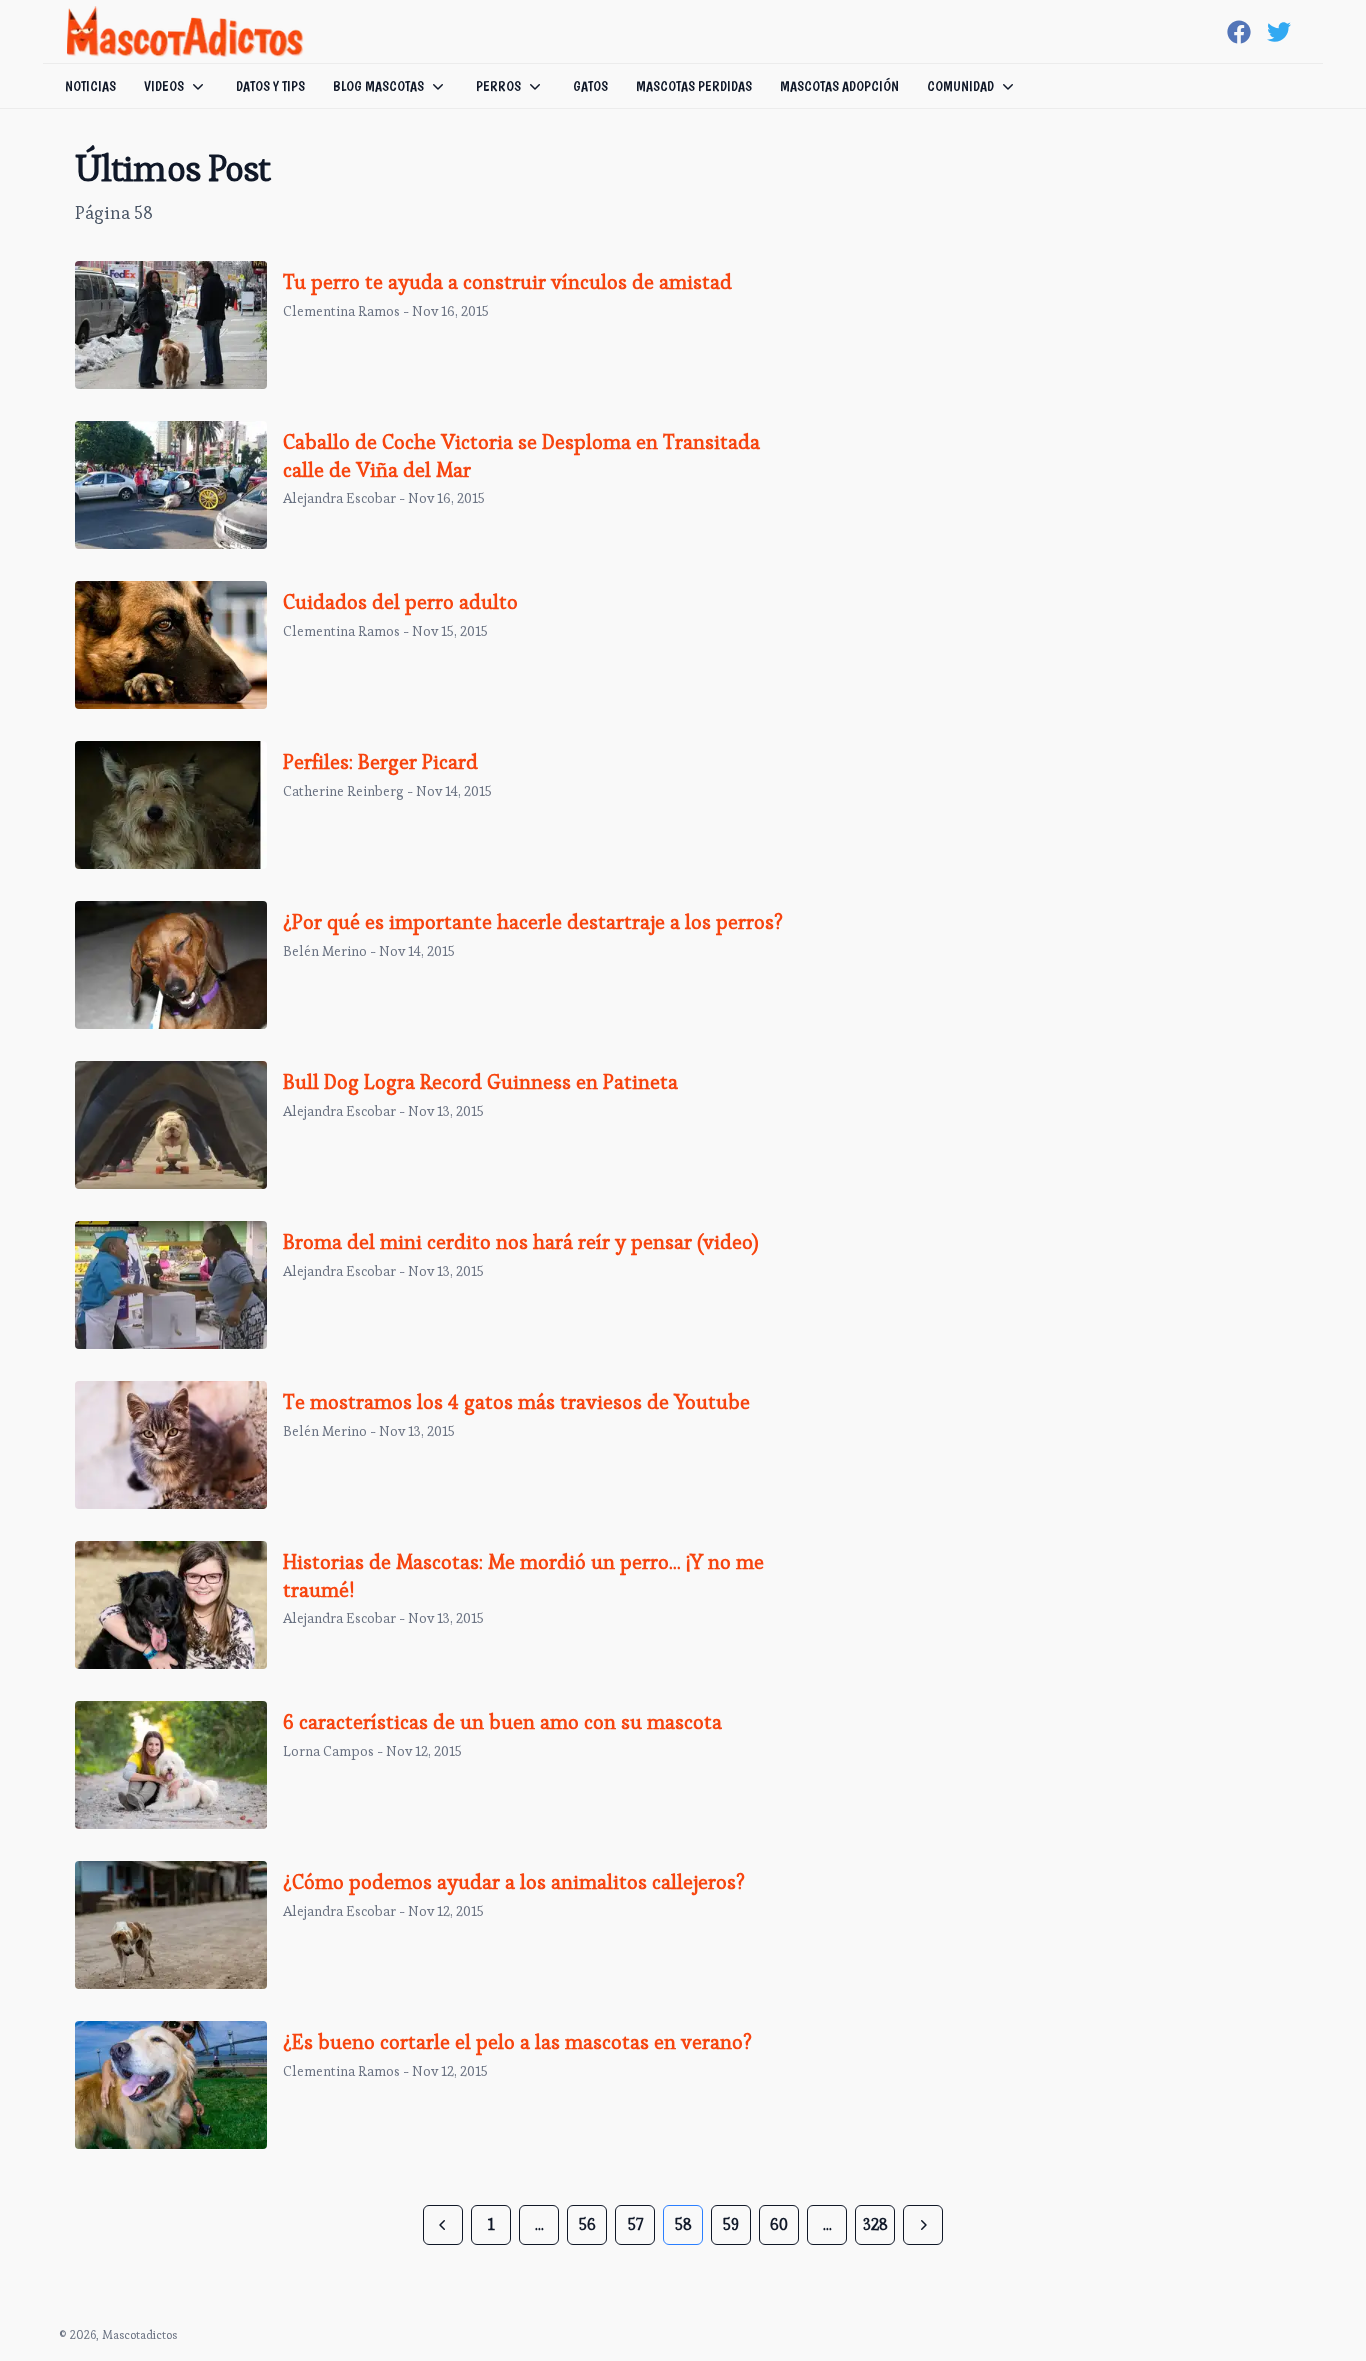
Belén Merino (325, 951)
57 (635, 2224)
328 (875, 2224)
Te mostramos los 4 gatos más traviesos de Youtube (516, 1402)
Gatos (590, 86)
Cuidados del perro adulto (400, 602)
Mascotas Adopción (839, 86)
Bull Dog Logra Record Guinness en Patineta (480, 1082)
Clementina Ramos (341, 311)
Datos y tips (270, 86)
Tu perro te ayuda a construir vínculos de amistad (507, 282)
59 (731, 2224)
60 (779, 2224)
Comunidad (960, 86)
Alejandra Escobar (339, 498)
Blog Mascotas (378, 86)
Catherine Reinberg (343, 791)
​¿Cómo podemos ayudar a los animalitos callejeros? (514, 1882)
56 (587, 2224)
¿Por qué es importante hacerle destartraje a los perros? (533, 922)
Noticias (90, 86)
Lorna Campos (328, 1751)
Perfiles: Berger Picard (380, 762)
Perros (498, 86)
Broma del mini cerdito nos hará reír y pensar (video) (520, 1242)
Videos (164, 86)
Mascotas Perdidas (694, 86)
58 (683, 2224)
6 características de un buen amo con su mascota (502, 1722)
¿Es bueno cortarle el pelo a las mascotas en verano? (517, 2042)
